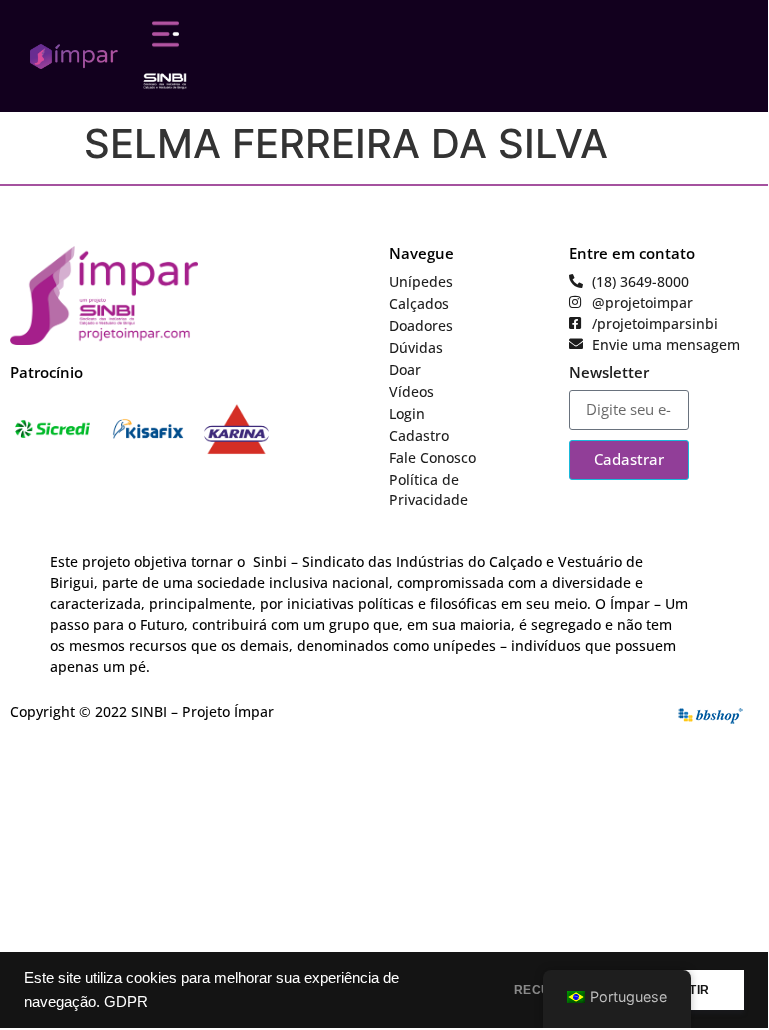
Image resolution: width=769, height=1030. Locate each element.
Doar (405, 369)
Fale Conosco (432, 457)
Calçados (419, 303)
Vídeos (411, 391)
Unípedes (421, 281)
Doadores (421, 325)
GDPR (126, 1002)
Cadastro (419, 435)
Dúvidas (416, 347)
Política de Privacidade (428, 489)
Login (407, 413)
